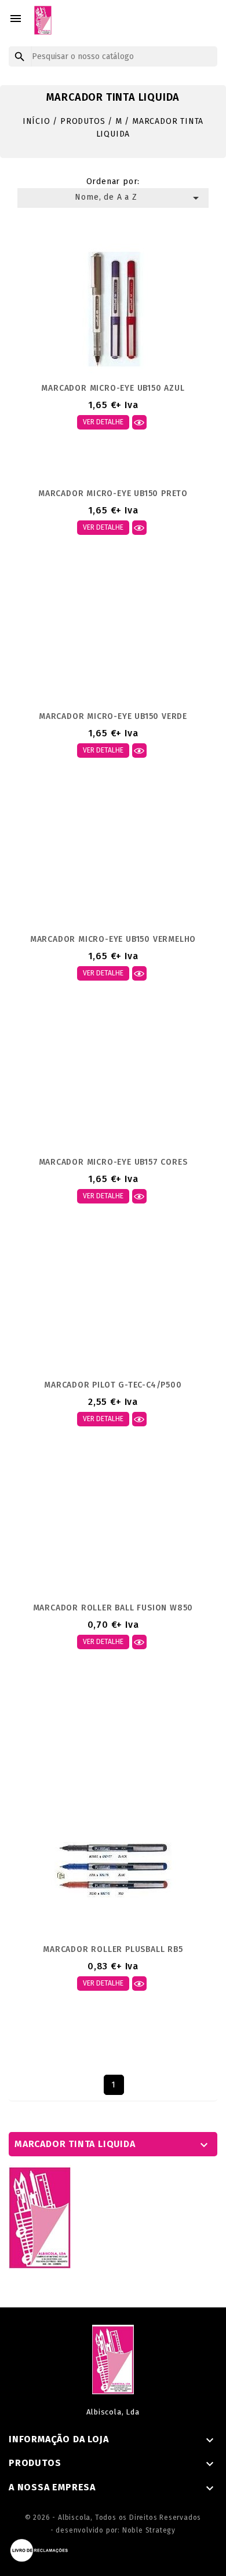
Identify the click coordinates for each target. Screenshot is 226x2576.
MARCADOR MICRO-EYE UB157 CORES (113, 1162)
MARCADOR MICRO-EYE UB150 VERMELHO (113, 939)
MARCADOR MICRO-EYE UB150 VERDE (113, 716)
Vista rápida (139, 422)
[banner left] (40, 2217)
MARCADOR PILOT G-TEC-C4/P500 (113, 1385)
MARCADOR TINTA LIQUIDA (75, 2144)
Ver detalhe (103, 422)
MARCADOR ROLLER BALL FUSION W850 (113, 1608)
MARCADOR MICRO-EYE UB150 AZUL (113, 388)
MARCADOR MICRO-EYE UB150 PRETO (113, 493)
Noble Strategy (149, 2530)
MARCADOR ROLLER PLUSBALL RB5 (113, 1949)
